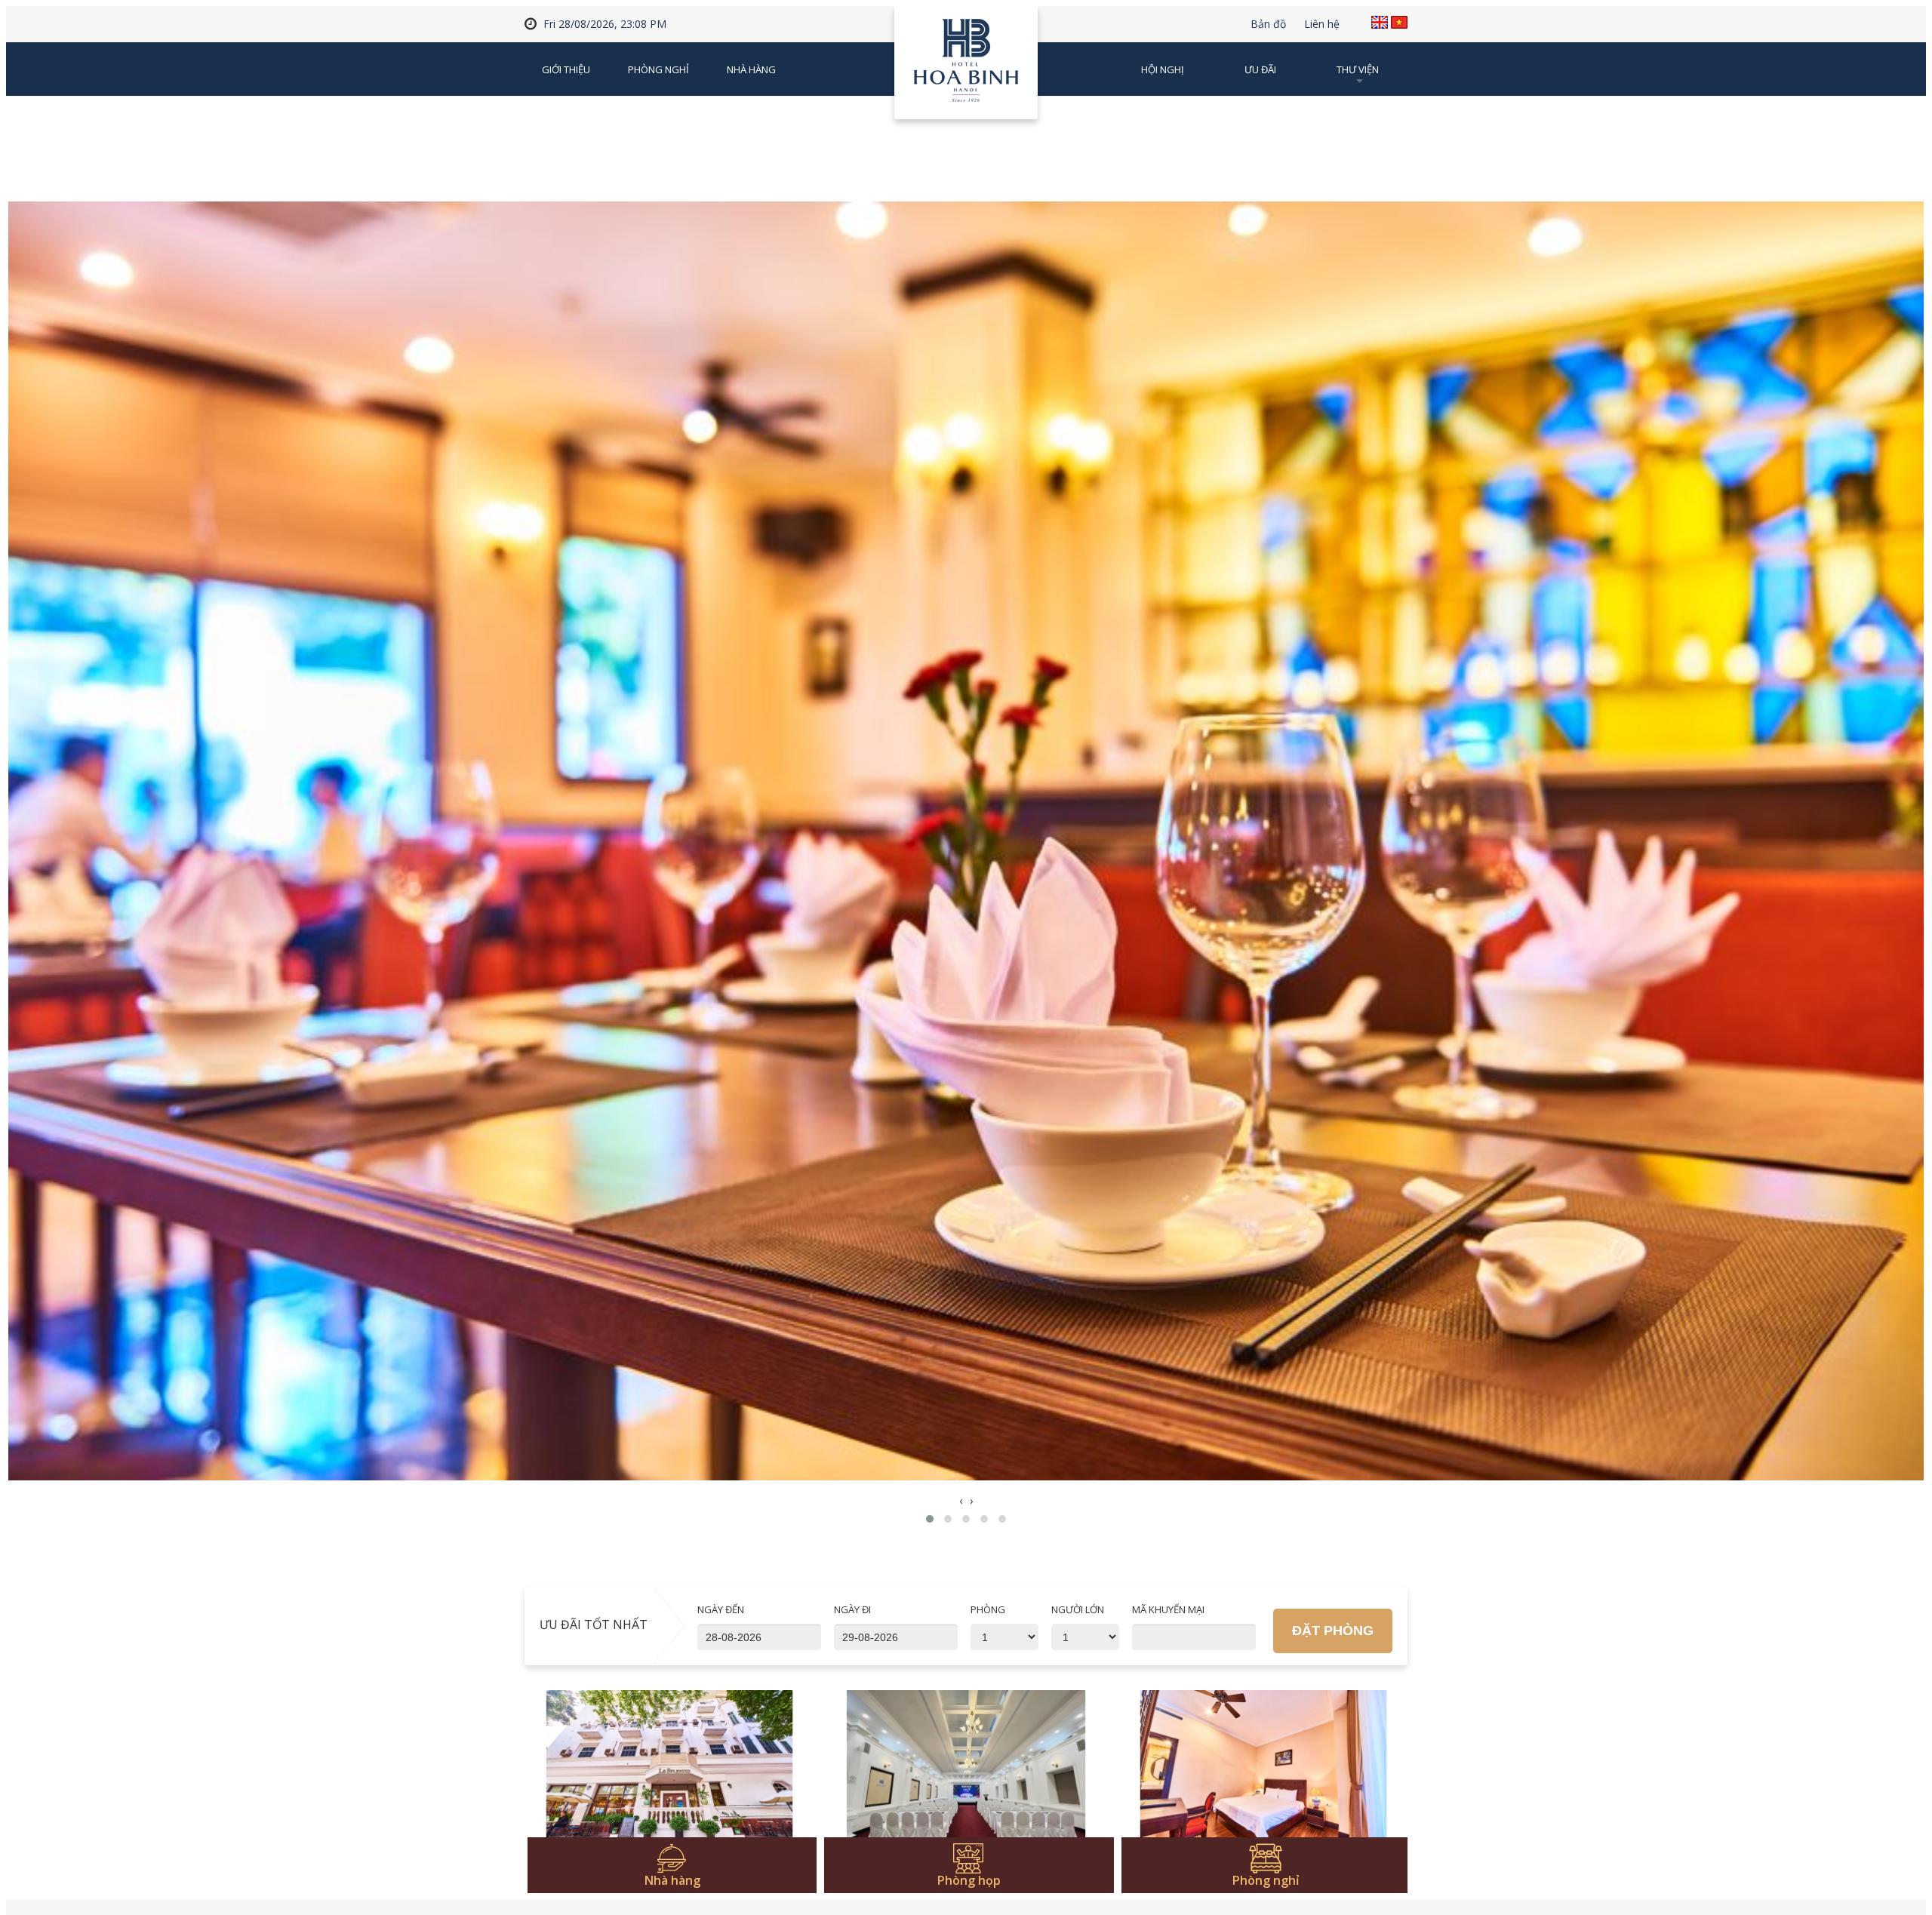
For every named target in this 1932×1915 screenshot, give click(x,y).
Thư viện (1358, 69)
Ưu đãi (1260, 69)
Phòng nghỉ (658, 69)
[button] (930, 1519)
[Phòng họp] (966, 1772)
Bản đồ (1268, 24)
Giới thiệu (566, 69)
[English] (1380, 22)
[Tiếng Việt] (1399, 22)
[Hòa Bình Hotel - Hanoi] (966, 68)
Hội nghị (1163, 69)
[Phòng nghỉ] (1264, 1772)
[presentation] (961, 1501)
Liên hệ (1322, 24)
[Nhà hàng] (670, 1772)
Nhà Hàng (751, 69)
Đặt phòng (1333, 1631)
